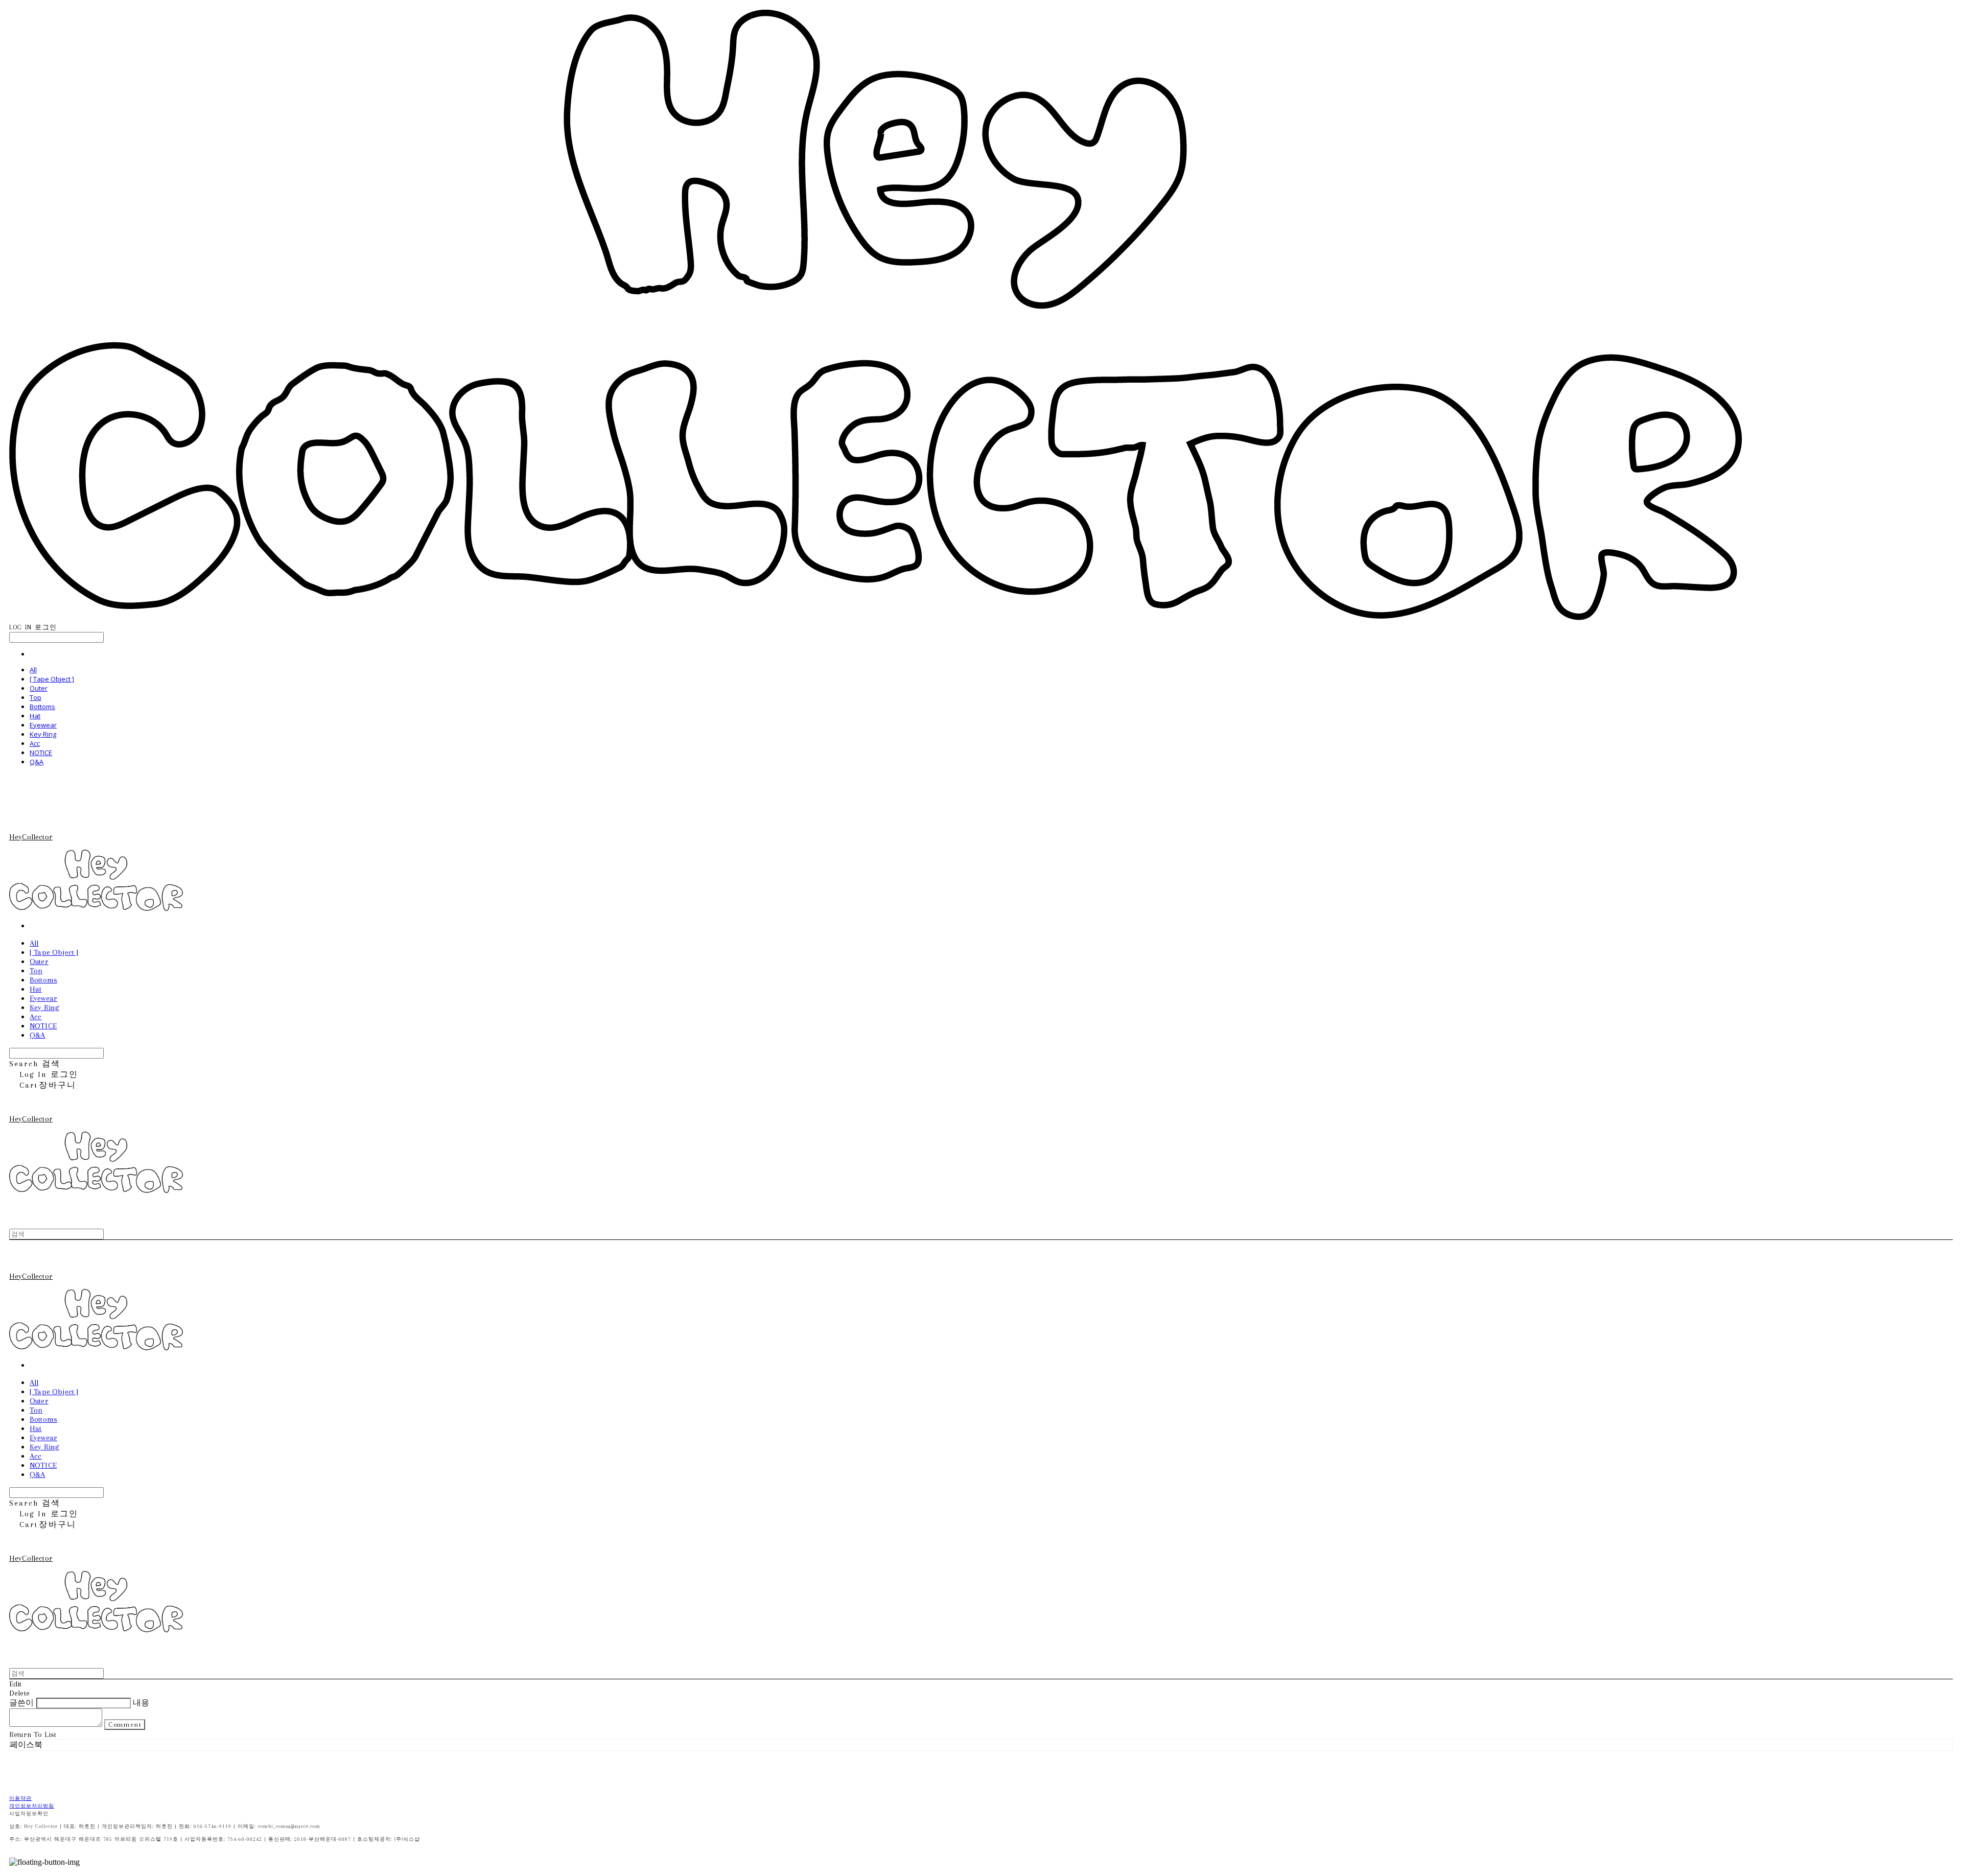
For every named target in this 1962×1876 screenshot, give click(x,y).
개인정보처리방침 (32, 1806)
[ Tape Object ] (52, 679)
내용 (141, 1703)
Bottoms (42, 707)
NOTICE (41, 753)
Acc (35, 743)
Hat (35, 716)
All (33, 670)
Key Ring (43, 734)
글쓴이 (21, 1703)
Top (36, 697)
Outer (39, 688)
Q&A (37, 762)
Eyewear (43, 725)
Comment (125, 1725)
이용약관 (20, 1798)
